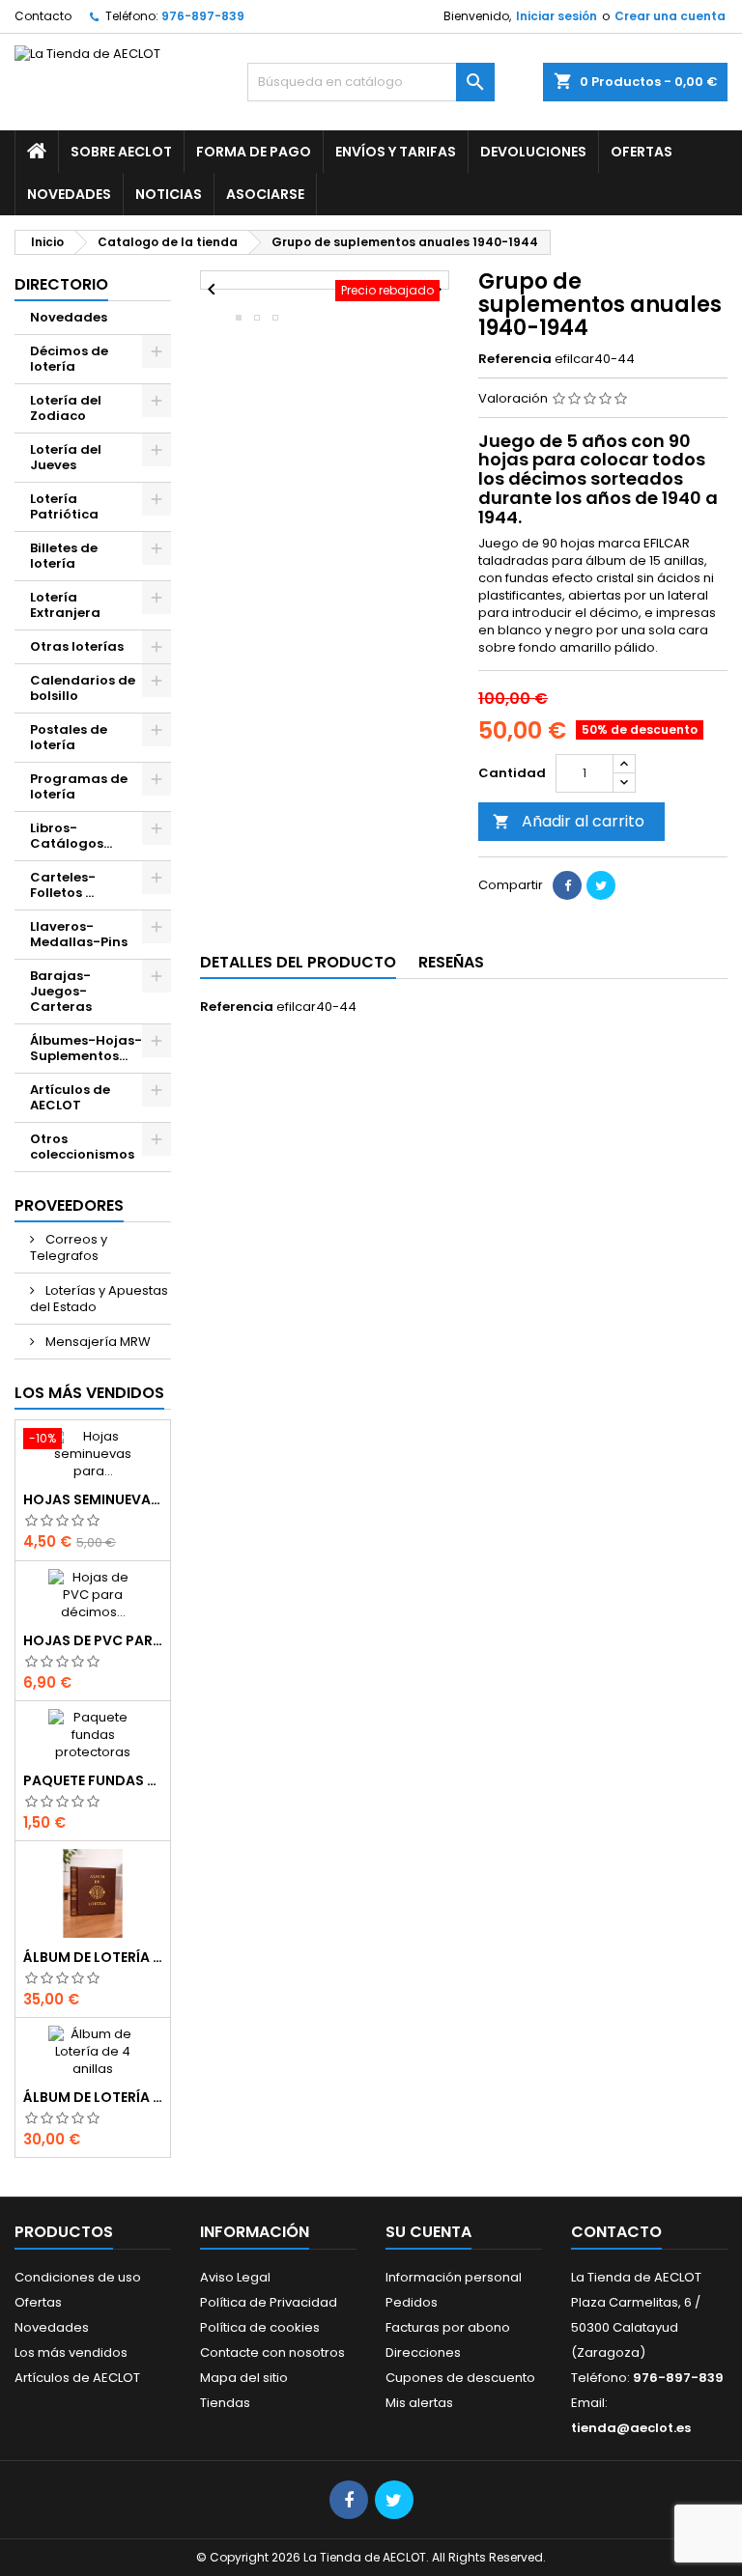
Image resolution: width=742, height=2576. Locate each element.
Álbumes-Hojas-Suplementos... (86, 1048)
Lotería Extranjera (65, 605)
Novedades (69, 194)
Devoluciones (533, 152)
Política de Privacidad (269, 2302)
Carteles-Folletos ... (63, 885)
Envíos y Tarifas (396, 152)
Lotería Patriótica (64, 506)
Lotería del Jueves (66, 457)
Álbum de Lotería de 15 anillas (93, 1957)
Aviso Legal (235, 2277)
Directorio (61, 284)
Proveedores (69, 1205)
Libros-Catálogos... (71, 836)
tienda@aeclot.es (631, 2428)
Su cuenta (428, 2232)
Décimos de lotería (69, 359)
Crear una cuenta (670, 16)
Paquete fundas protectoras (93, 1780)
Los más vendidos (89, 1393)
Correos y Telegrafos (69, 1247)
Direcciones (423, 2352)
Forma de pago (254, 152)
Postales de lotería (69, 737)
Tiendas (225, 2403)
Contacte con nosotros (272, 2352)
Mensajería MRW (97, 1342)
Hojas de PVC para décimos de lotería (93, 1640)
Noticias (169, 194)
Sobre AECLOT (121, 152)
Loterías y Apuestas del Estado (99, 1299)
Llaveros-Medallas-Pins (79, 934)
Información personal (454, 2277)
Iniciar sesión (556, 16)
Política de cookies (260, 2327)
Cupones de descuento (460, 2378)
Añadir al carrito (569, 821)
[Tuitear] (601, 885)
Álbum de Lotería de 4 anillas (93, 2097)
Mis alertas (419, 2403)
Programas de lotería (79, 786)
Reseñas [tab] (451, 962)
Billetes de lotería (64, 556)
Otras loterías (77, 646)
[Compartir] (567, 885)
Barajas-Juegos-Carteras (61, 991)
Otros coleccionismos (82, 1147)
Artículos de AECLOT (70, 1097)
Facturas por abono (448, 2327)
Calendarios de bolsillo (83, 688)
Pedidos (412, 2302)
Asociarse (265, 194)
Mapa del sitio (244, 2378)
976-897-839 (203, 16)
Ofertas (642, 152)
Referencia (515, 359)
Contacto (43, 16)
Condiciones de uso (78, 2277)
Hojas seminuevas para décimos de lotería (93, 1499)
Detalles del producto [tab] (298, 962)
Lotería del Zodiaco (66, 408)
